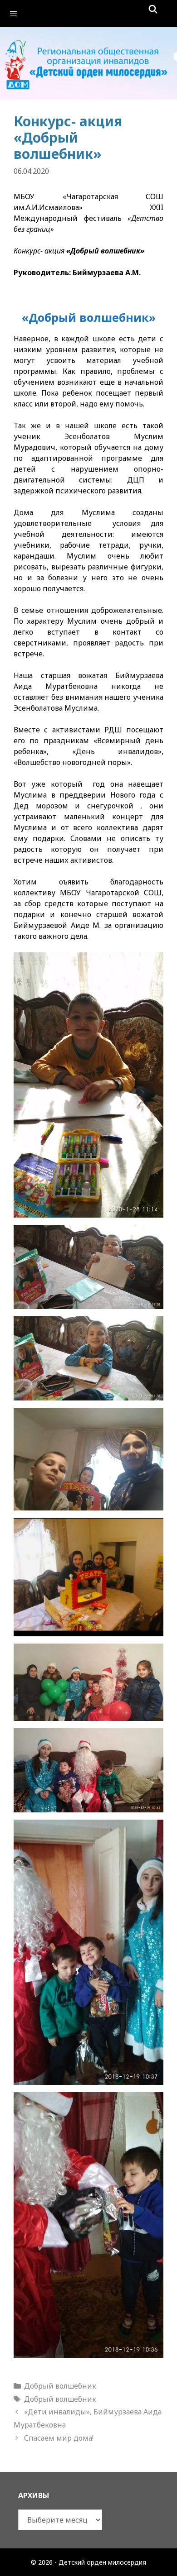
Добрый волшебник (60, 2386)
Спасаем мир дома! (59, 2438)
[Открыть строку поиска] (153, 9)
